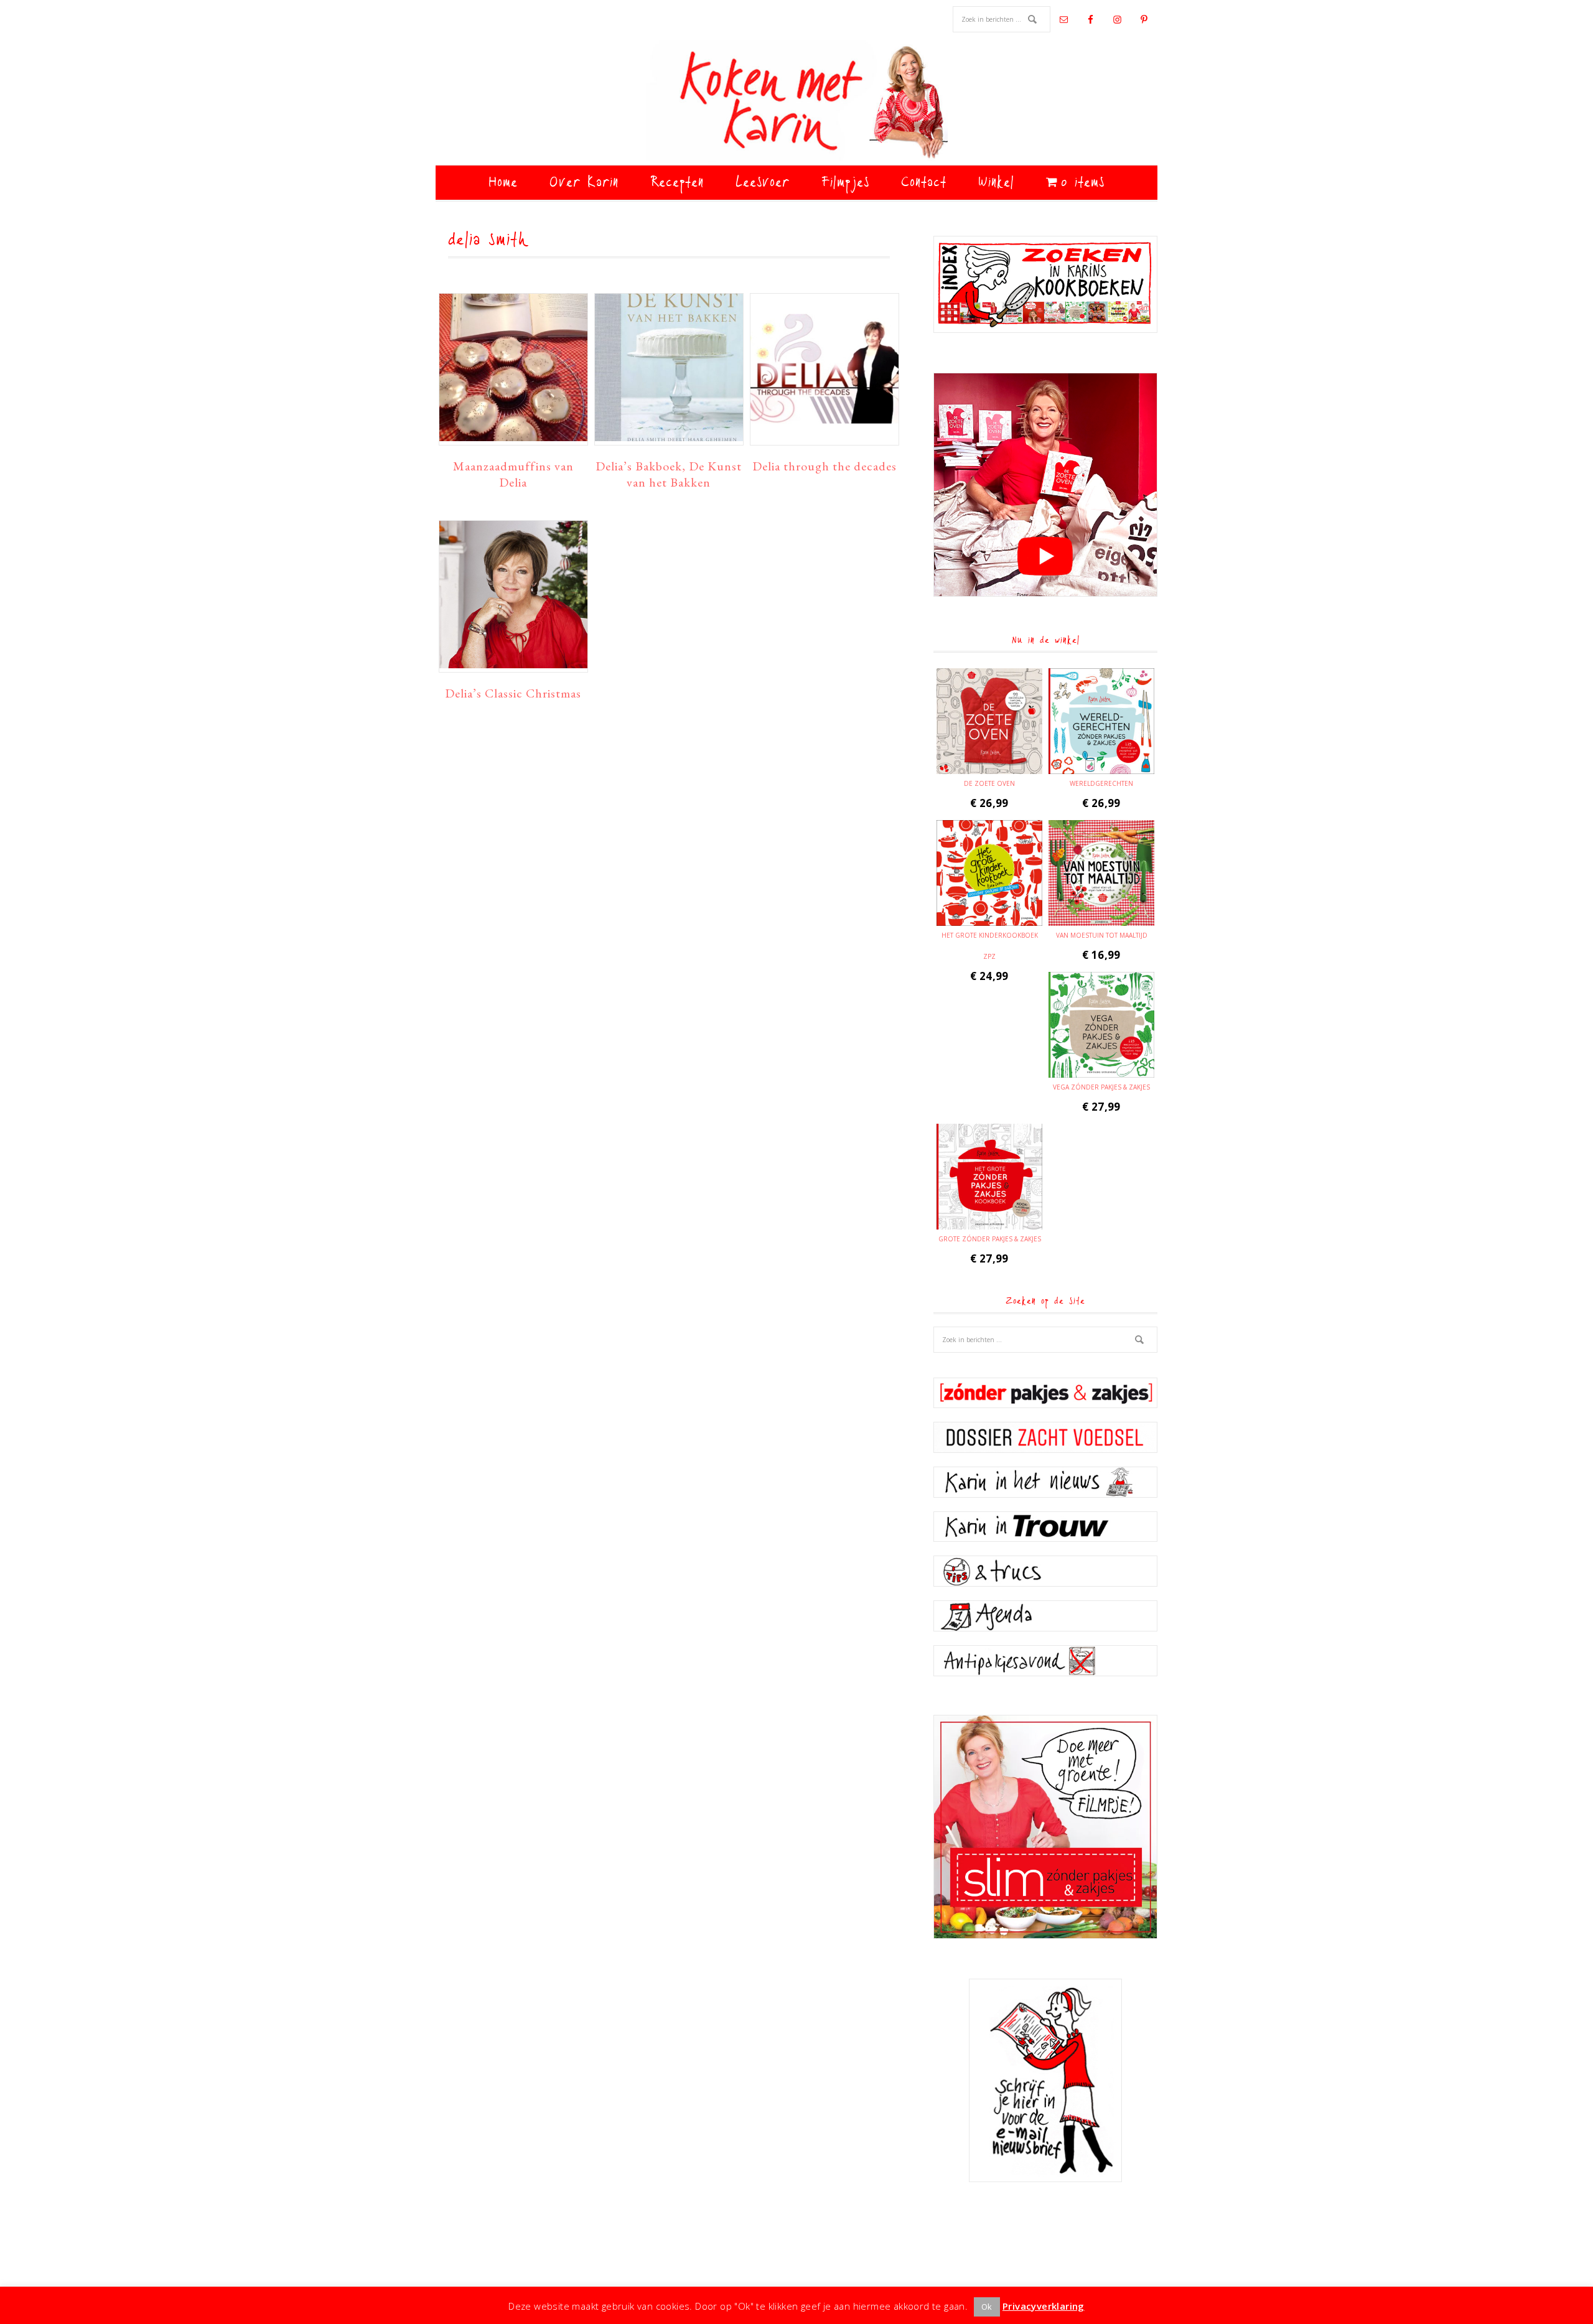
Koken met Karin (796, 103)
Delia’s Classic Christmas (513, 693)
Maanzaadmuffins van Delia (513, 474)
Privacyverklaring (1044, 2306)
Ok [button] (987, 2307)
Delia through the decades (825, 466)
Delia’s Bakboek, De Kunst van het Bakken (669, 474)
